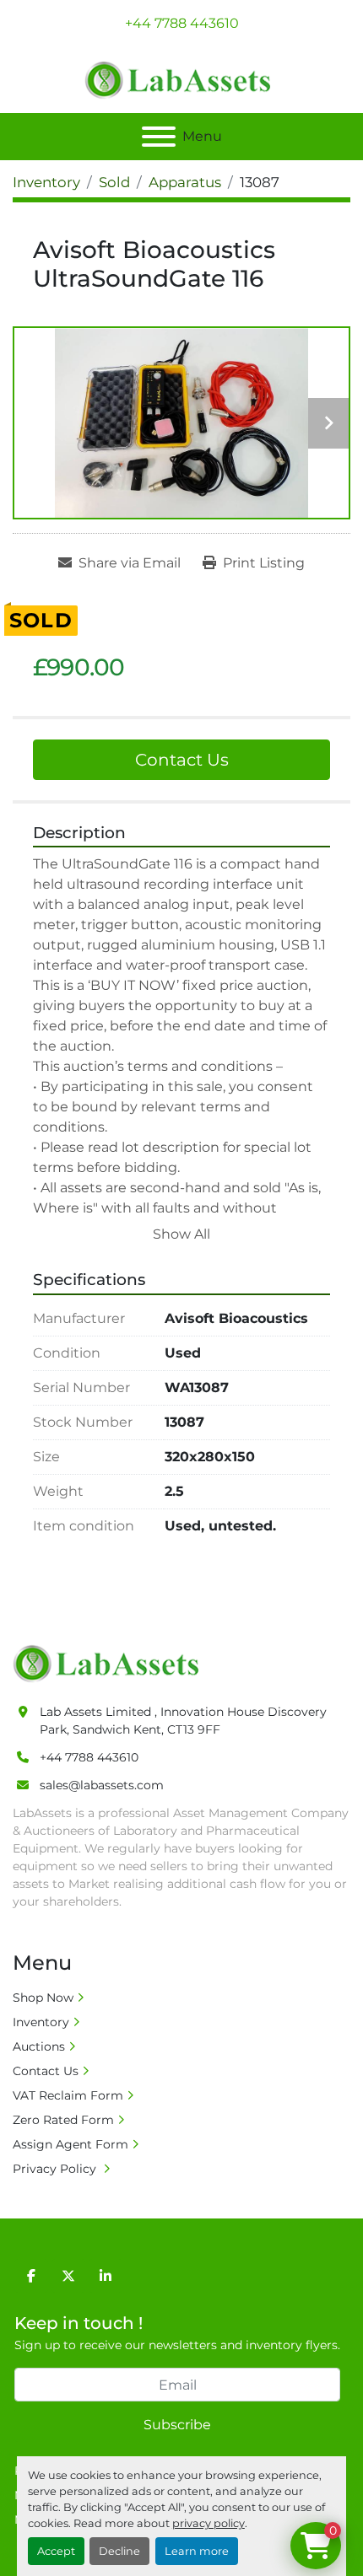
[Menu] (159, 137)
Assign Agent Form (70, 2144)
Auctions (39, 2046)
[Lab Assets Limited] (110, 1663)
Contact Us (182, 760)
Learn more (197, 2551)
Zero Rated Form (63, 2120)
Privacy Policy (56, 2169)
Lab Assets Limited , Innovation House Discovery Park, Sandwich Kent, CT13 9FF (183, 1721)
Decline (119, 2551)
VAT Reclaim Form (68, 2095)
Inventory (41, 2022)
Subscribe (177, 2425)
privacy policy (209, 2523)
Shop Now (43, 1998)
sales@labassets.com (102, 1785)
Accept (56, 2551)
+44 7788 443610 (182, 23)
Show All (181, 1234)
